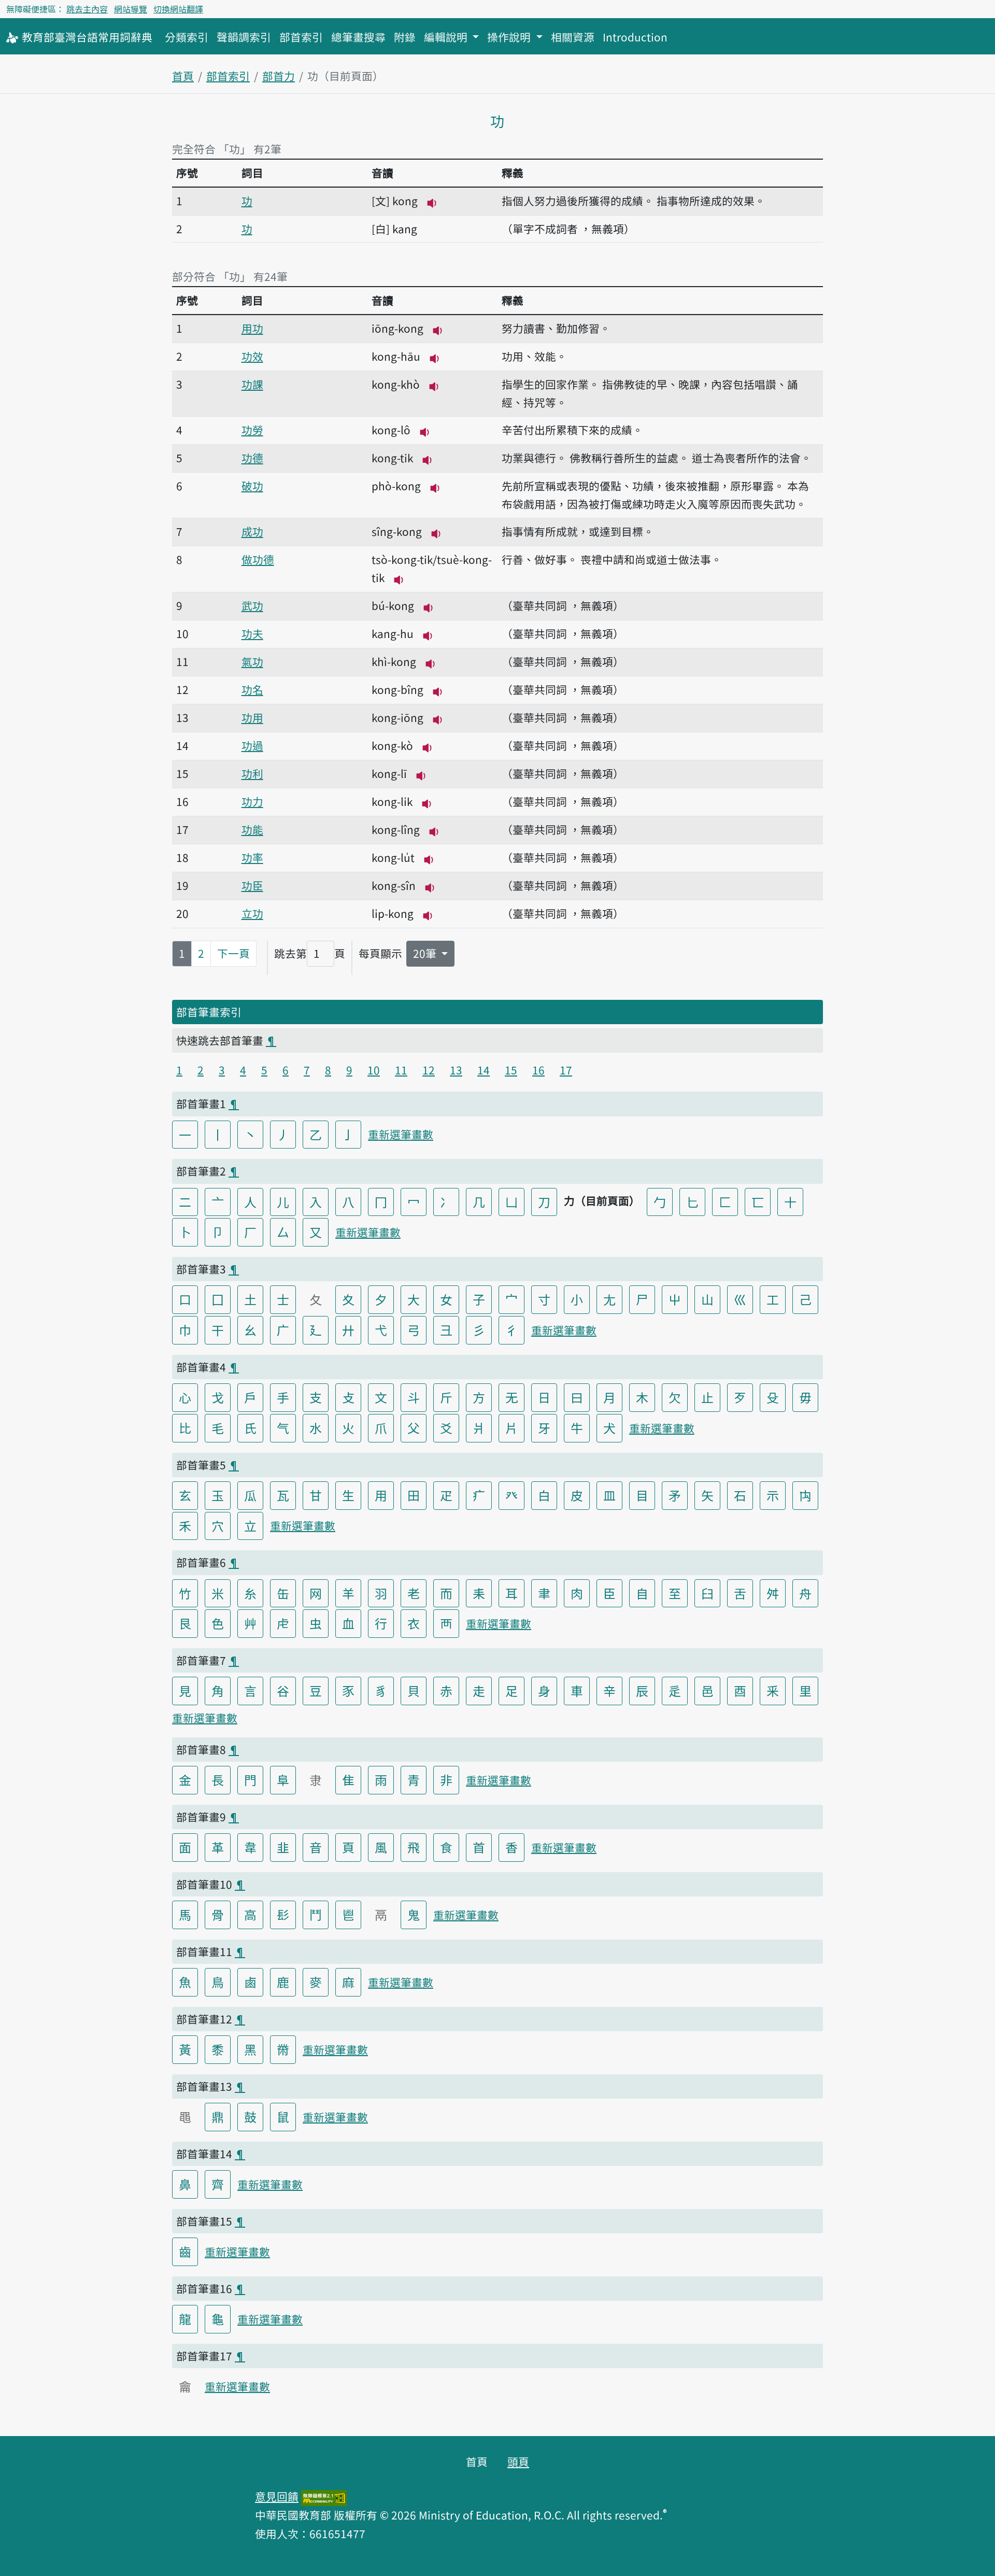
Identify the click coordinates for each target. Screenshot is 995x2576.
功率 (252, 857)
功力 (252, 801)
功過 (252, 745)
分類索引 (187, 37)
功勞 (252, 430)
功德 (252, 458)
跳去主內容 (87, 9)
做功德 (258, 559)
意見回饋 (277, 2496)
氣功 (252, 661)
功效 (252, 356)
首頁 (183, 76)
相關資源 (573, 37)
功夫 (252, 633)
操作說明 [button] (510, 37)
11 (401, 1070)
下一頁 (233, 953)
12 (429, 1070)
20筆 (426, 953)
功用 (252, 717)
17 (566, 1070)
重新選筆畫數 (401, 1134)
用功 (252, 328)
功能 (252, 829)
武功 (252, 605)
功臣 (252, 885)
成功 (252, 531)
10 (374, 1070)
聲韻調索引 (244, 37)
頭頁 (518, 2461)
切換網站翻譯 (178, 9)
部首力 (279, 76)
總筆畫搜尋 (358, 37)
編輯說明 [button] (447, 37)
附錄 (405, 37)
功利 (252, 773)
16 (538, 1070)
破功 (252, 486)
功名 (252, 689)
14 (484, 1070)
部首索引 (301, 37)
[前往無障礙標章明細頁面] (324, 2496)
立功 (252, 913)
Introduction (635, 37)
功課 (252, 384)
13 (456, 1070)
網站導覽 (131, 9)
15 (511, 1070)
